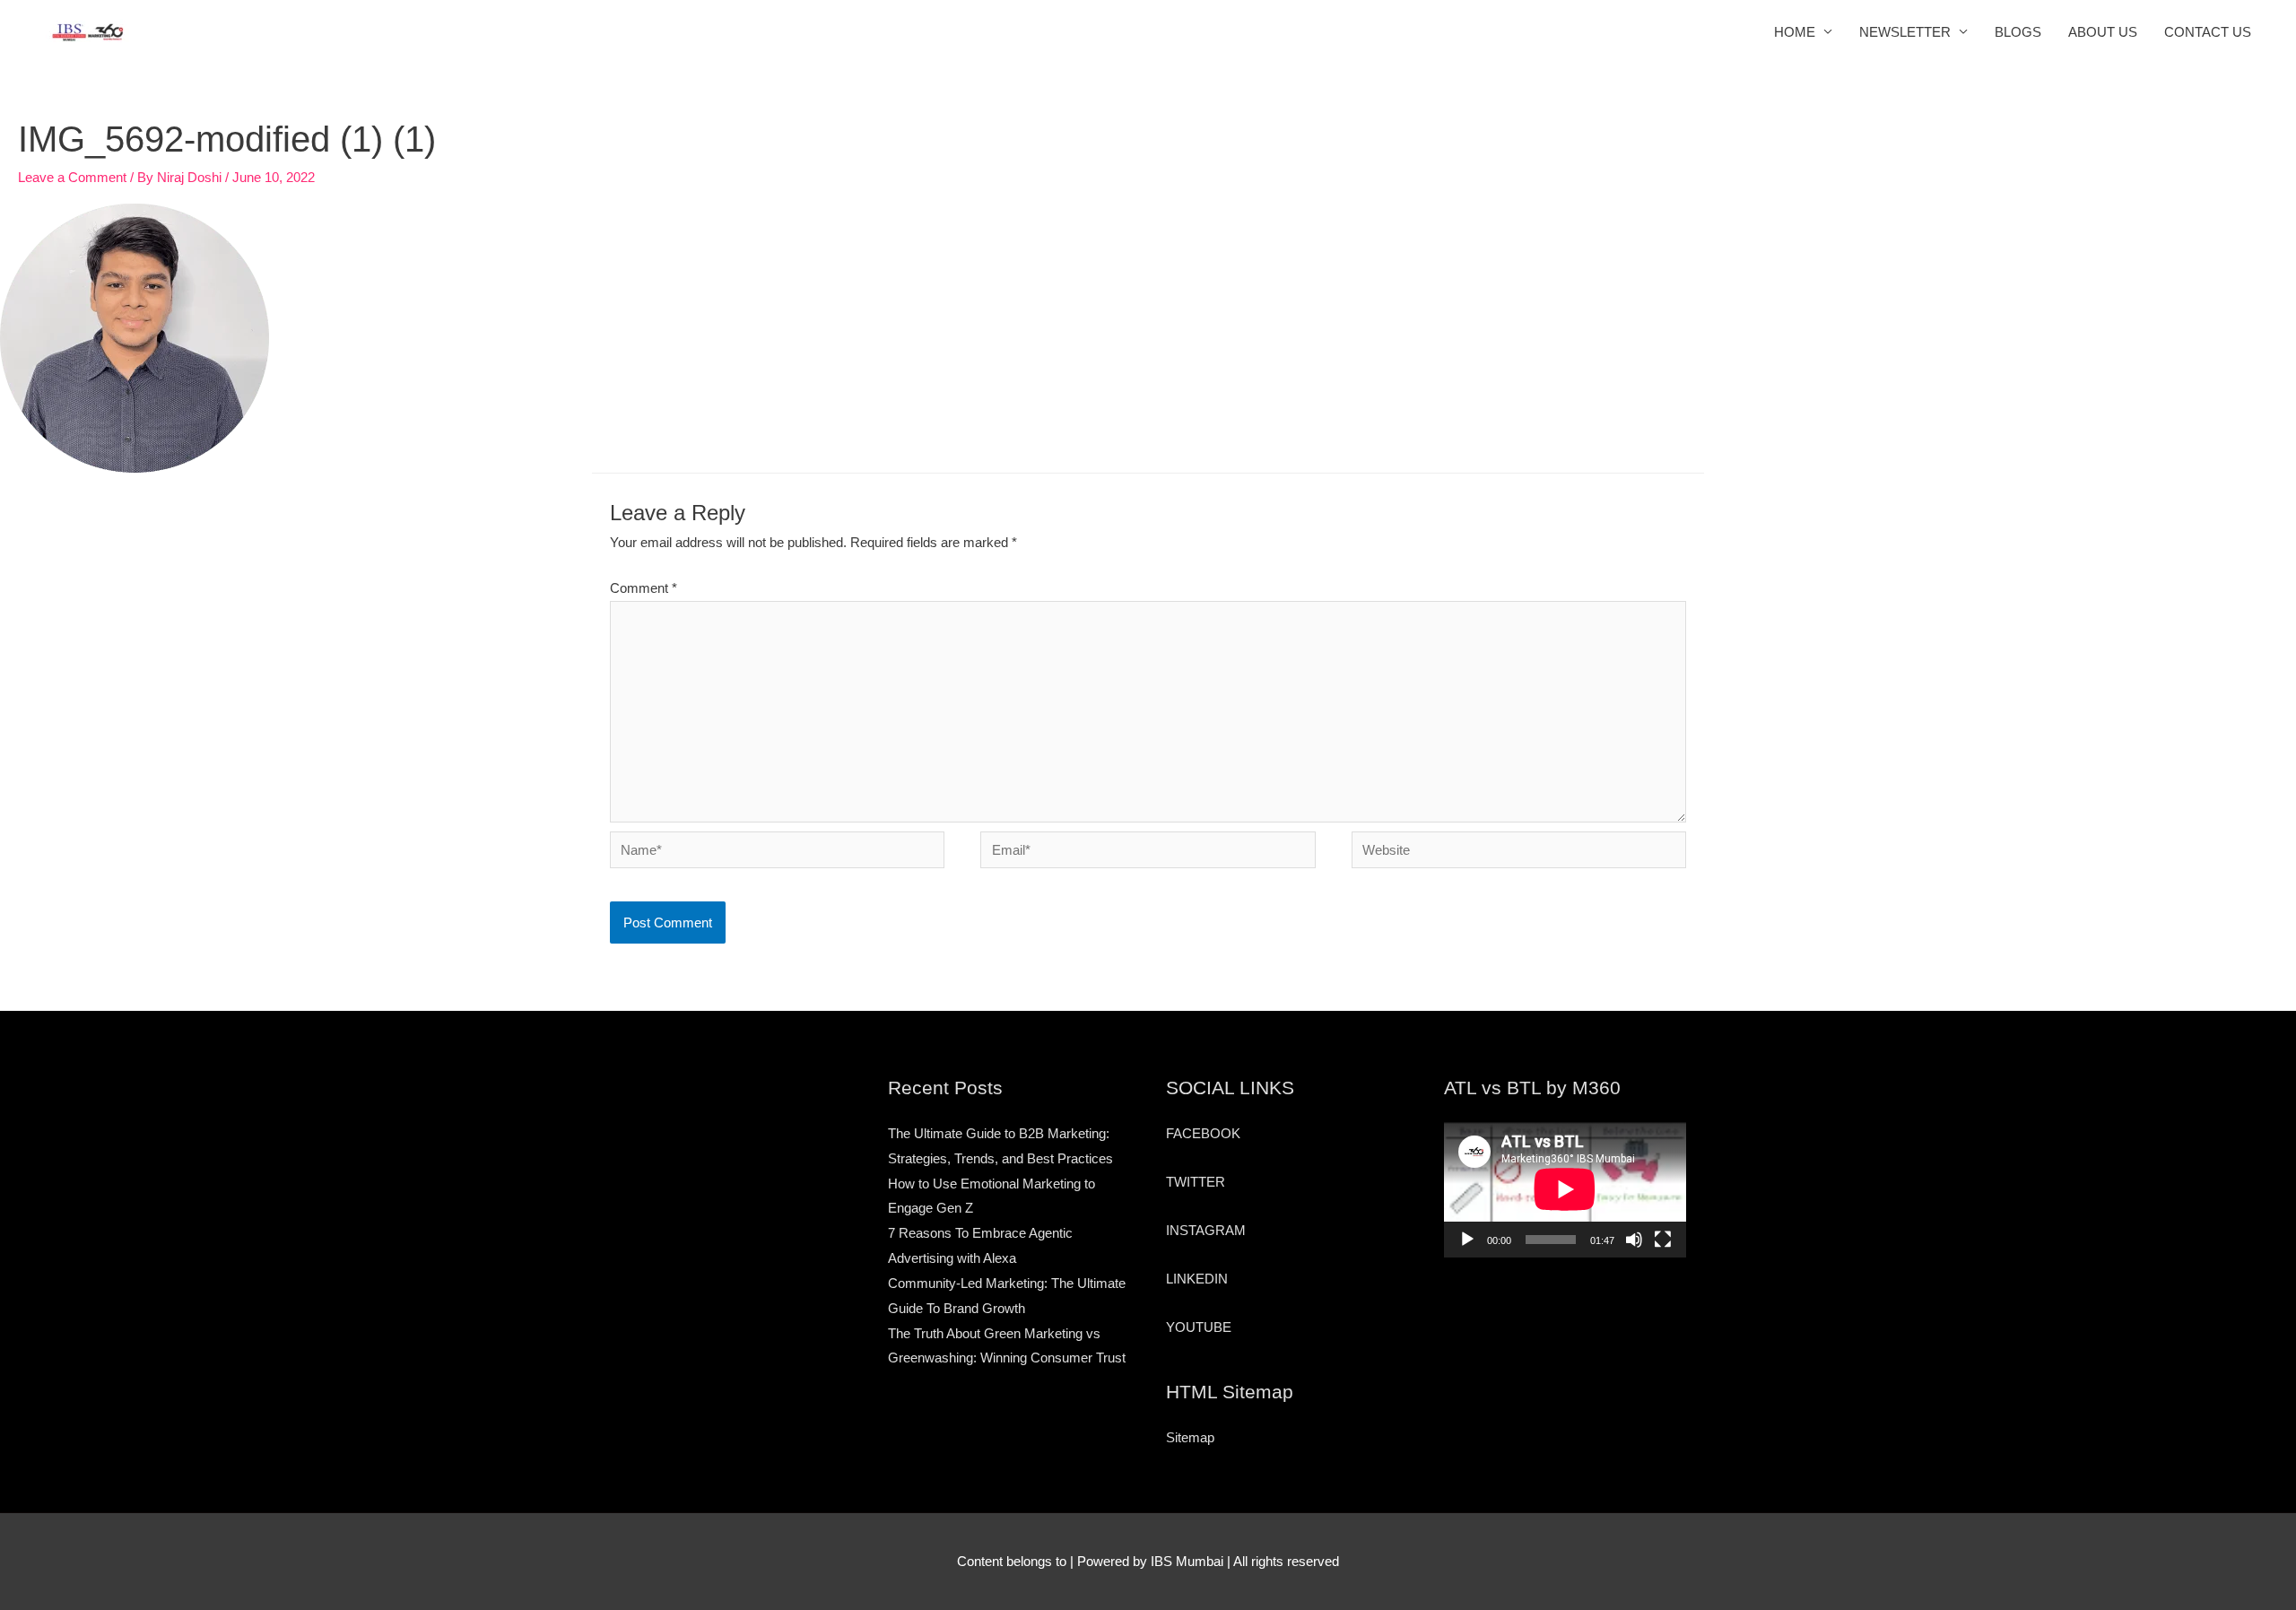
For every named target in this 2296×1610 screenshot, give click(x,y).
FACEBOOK (1203, 1133)
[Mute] (1634, 1240)
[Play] (1467, 1240)
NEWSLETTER (1905, 32)
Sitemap (1190, 1437)
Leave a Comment (72, 177)
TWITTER (1196, 1182)
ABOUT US (2103, 32)
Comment (644, 588)
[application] (1565, 1189)
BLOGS (2018, 32)
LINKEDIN (1197, 1279)
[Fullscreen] (1663, 1240)
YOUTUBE (1199, 1327)
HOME (1795, 32)
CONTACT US (2208, 32)
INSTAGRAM (1206, 1230)
